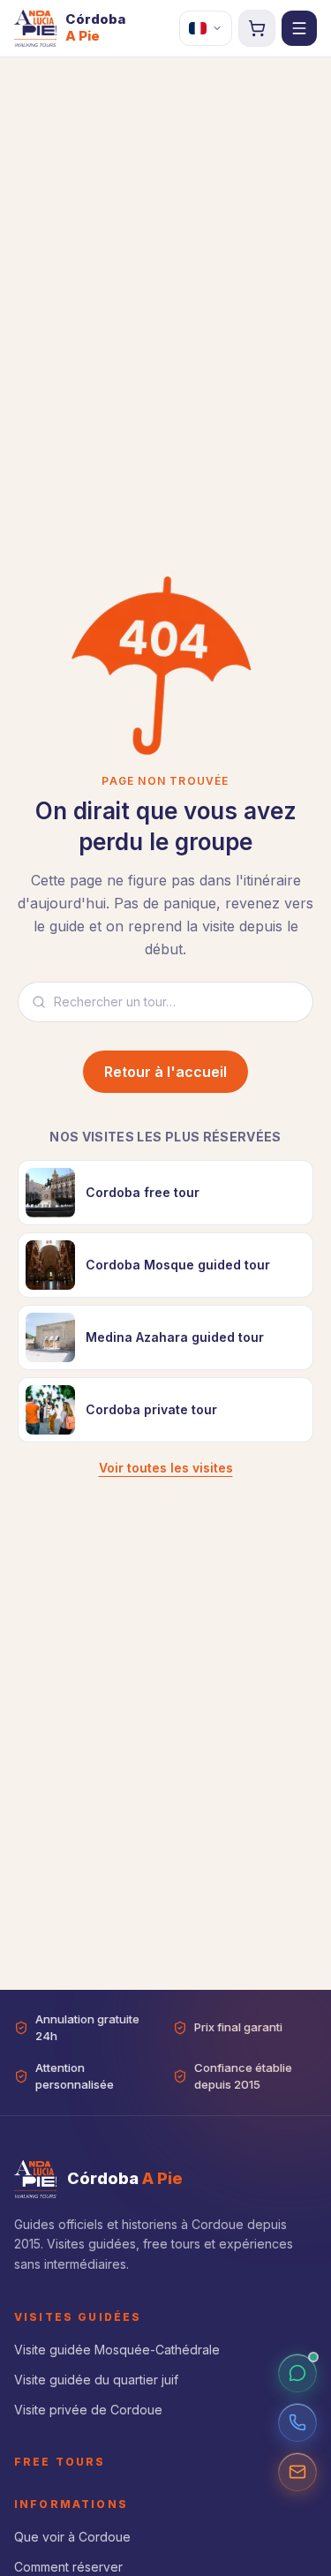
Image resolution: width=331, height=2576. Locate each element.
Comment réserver (68, 2567)
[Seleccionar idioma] (206, 28)
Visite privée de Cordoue (88, 2410)
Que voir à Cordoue (72, 2537)
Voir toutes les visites (166, 1468)
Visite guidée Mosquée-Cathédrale (117, 2350)
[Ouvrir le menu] (299, 28)
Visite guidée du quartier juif (96, 2380)
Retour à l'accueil (165, 1072)
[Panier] (257, 28)
